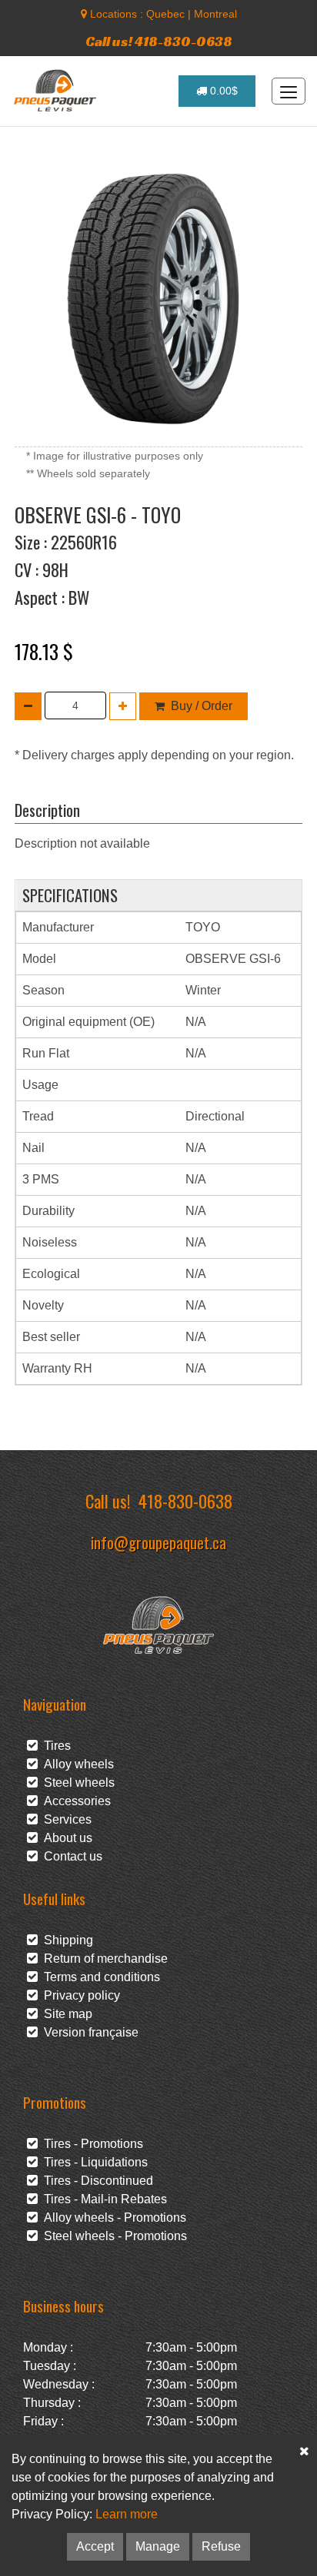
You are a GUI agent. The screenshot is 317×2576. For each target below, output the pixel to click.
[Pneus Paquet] (57, 91)
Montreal (215, 14)
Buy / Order (202, 706)
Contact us (70, 1856)
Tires (54, 1746)
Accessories (74, 1801)
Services (65, 1819)
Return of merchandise (103, 1959)
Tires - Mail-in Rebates (102, 2199)
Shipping (65, 1940)
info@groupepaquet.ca (158, 1542)
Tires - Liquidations (93, 2162)
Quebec (165, 14)
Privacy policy (79, 1995)
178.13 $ (44, 651)
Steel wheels (76, 1783)
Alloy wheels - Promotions (112, 2217)
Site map (65, 2014)
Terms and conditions (99, 1977)
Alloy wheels (76, 1764)
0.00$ (222, 91)
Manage (158, 2546)
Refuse (221, 2546)
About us (65, 1838)
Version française (88, 2032)
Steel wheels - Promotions (112, 2236)
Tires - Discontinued (95, 2181)
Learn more (127, 2514)
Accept (95, 2546)
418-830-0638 (185, 1500)
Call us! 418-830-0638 (159, 41)
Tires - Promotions (90, 2144)
